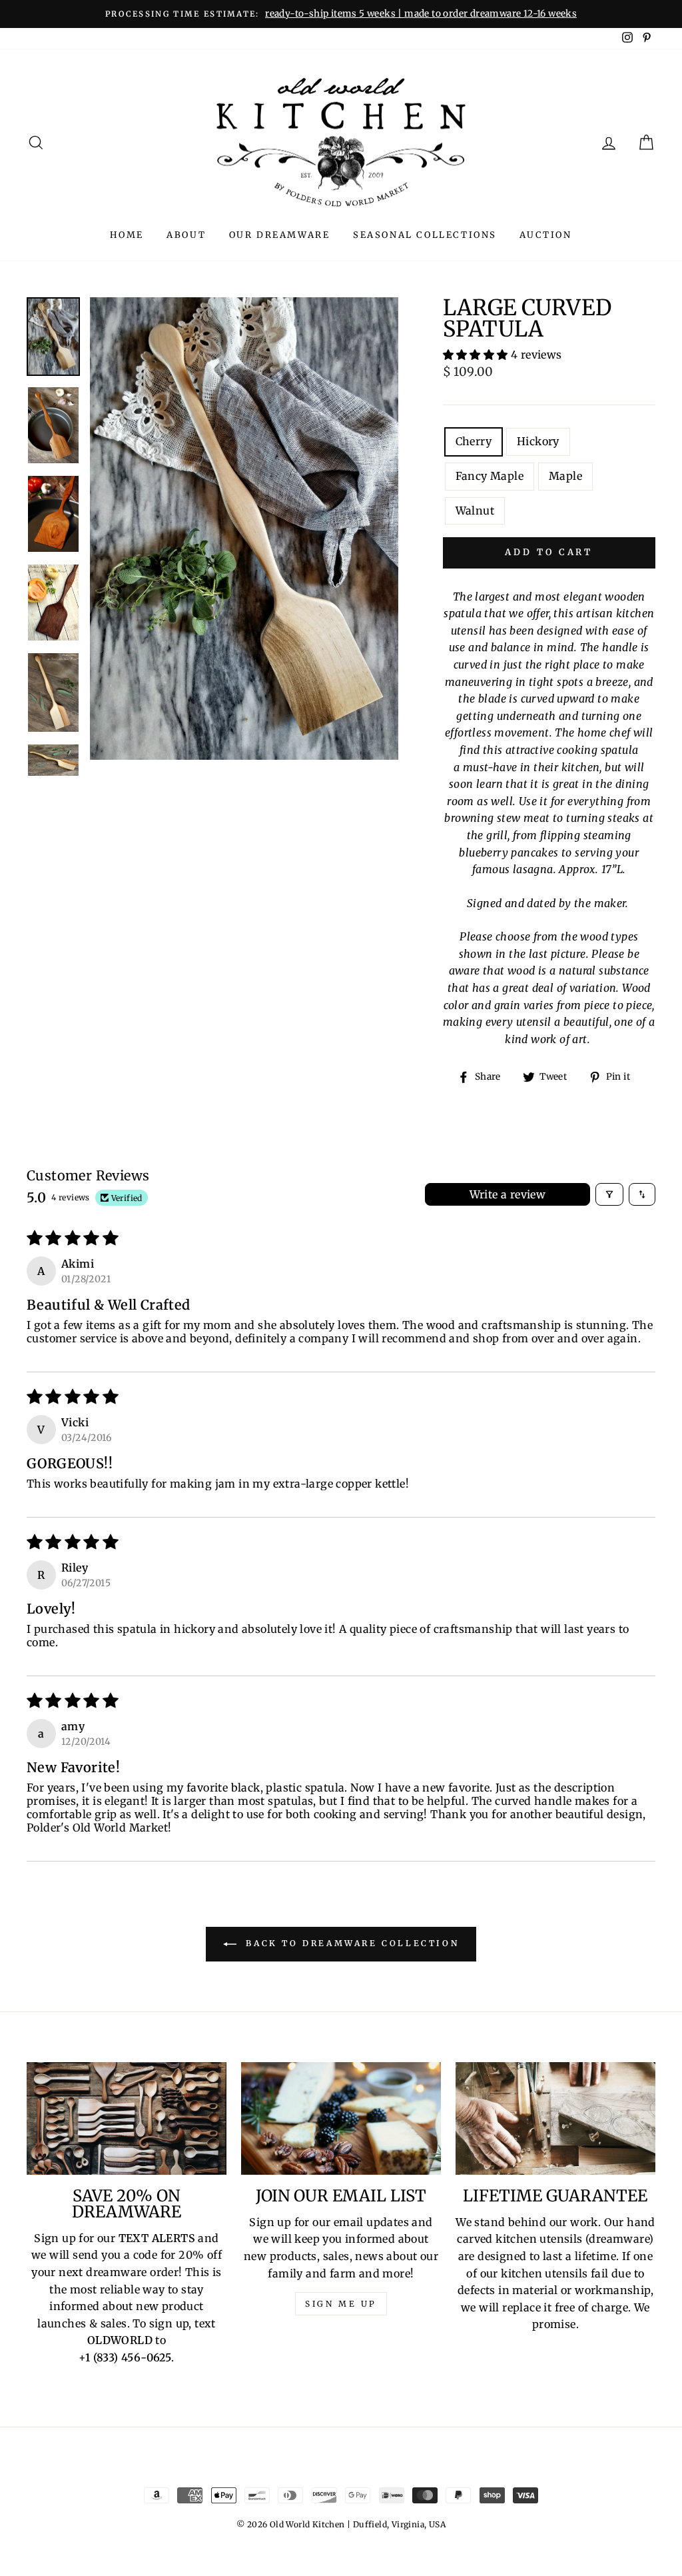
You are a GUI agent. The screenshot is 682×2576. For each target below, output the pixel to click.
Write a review (508, 1194)
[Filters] (609, 1194)
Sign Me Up (341, 2304)
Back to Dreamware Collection (350, 1943)
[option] (341, 14)
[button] (477, 355)
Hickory (538, 441)
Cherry (474, 441)
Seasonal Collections (425, 235)
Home (127, 235)
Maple (565, 476)
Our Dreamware (280, 235)
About (186, 235)
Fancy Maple (490, 476)
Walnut (475, 511)
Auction (545, 235)
